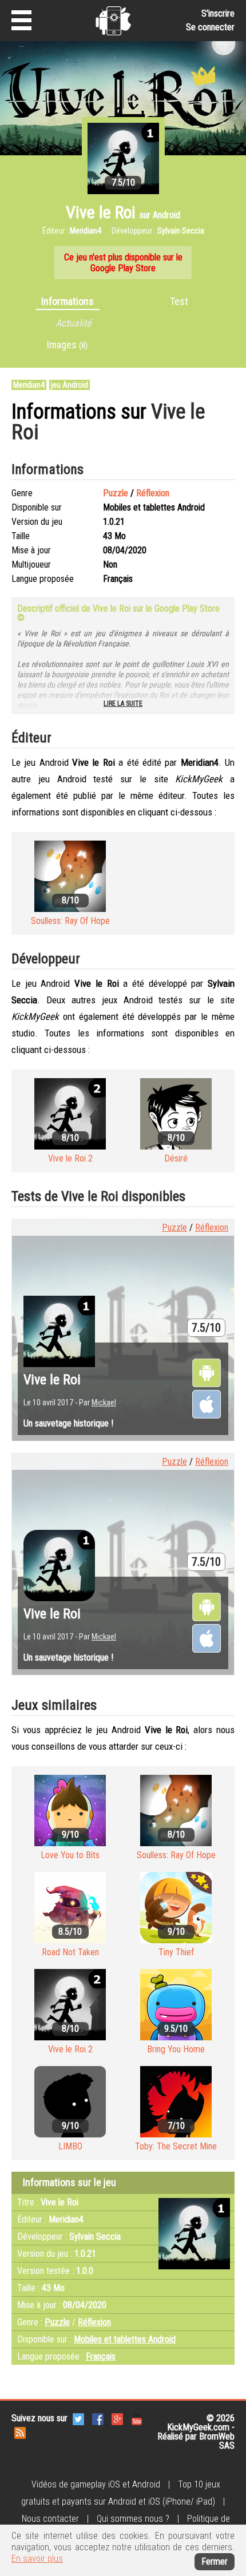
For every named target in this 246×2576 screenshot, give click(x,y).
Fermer (215, 2561)
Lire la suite (123, 704)
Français (101, 2356)
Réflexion (153, 493)
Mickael (104, 1402)
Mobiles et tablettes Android (125, 2339)
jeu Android (70, 385)
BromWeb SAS (217, 2441)
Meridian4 (29, 385)
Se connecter (210, 27)
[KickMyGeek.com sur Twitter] (78, 2418)
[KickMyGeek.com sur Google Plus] (117, 2418)
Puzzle (116, 493)
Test (179, 301)
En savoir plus (37, 2559)
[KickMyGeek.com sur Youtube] (137, 2418)
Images (67, 345)
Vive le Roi (52, 1380)
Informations (68, 301)
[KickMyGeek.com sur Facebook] (98, 2418)
